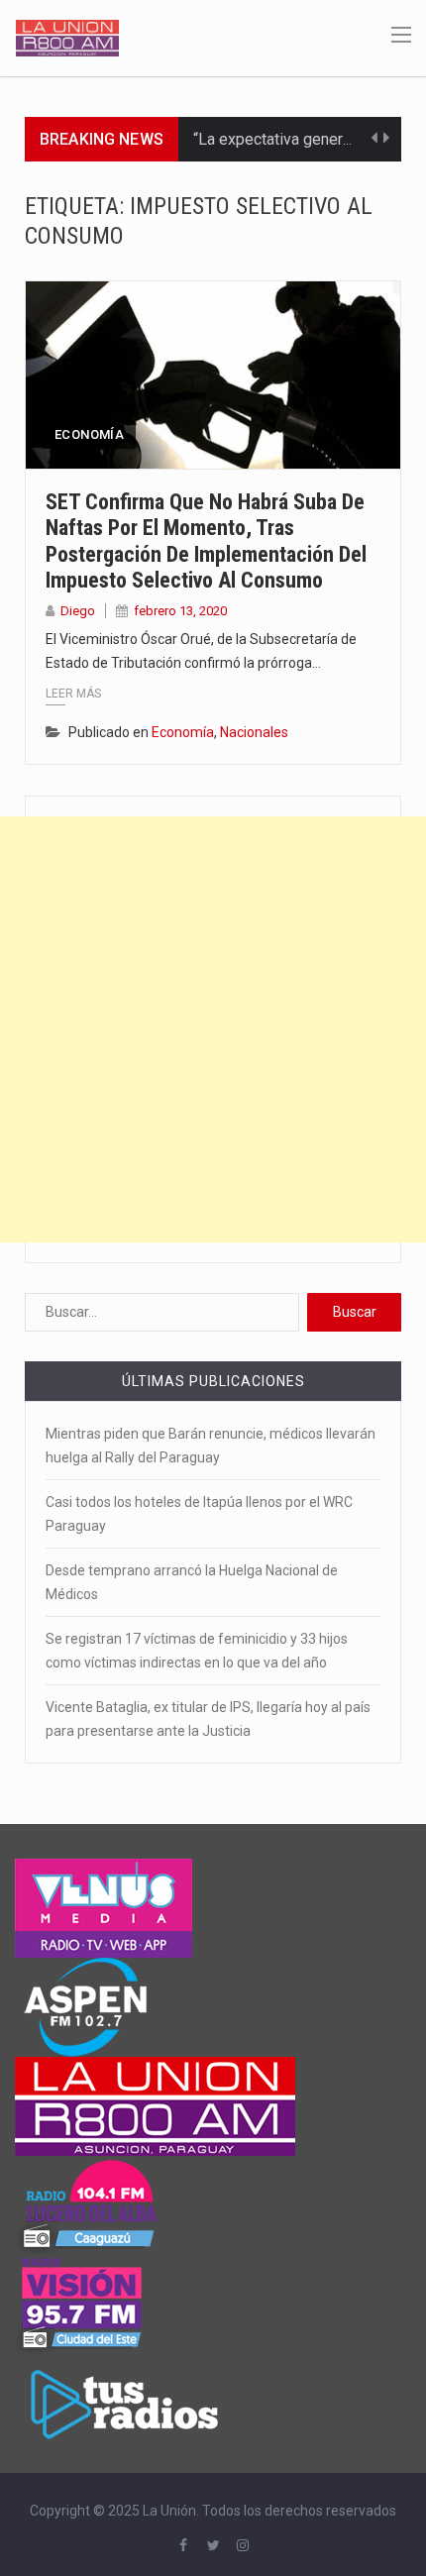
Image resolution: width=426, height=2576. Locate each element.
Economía (89, 434)
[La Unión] (67, 37)
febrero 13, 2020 (180, 611)
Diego (78, 611)
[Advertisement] (213, 1029)
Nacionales (254, 732)
